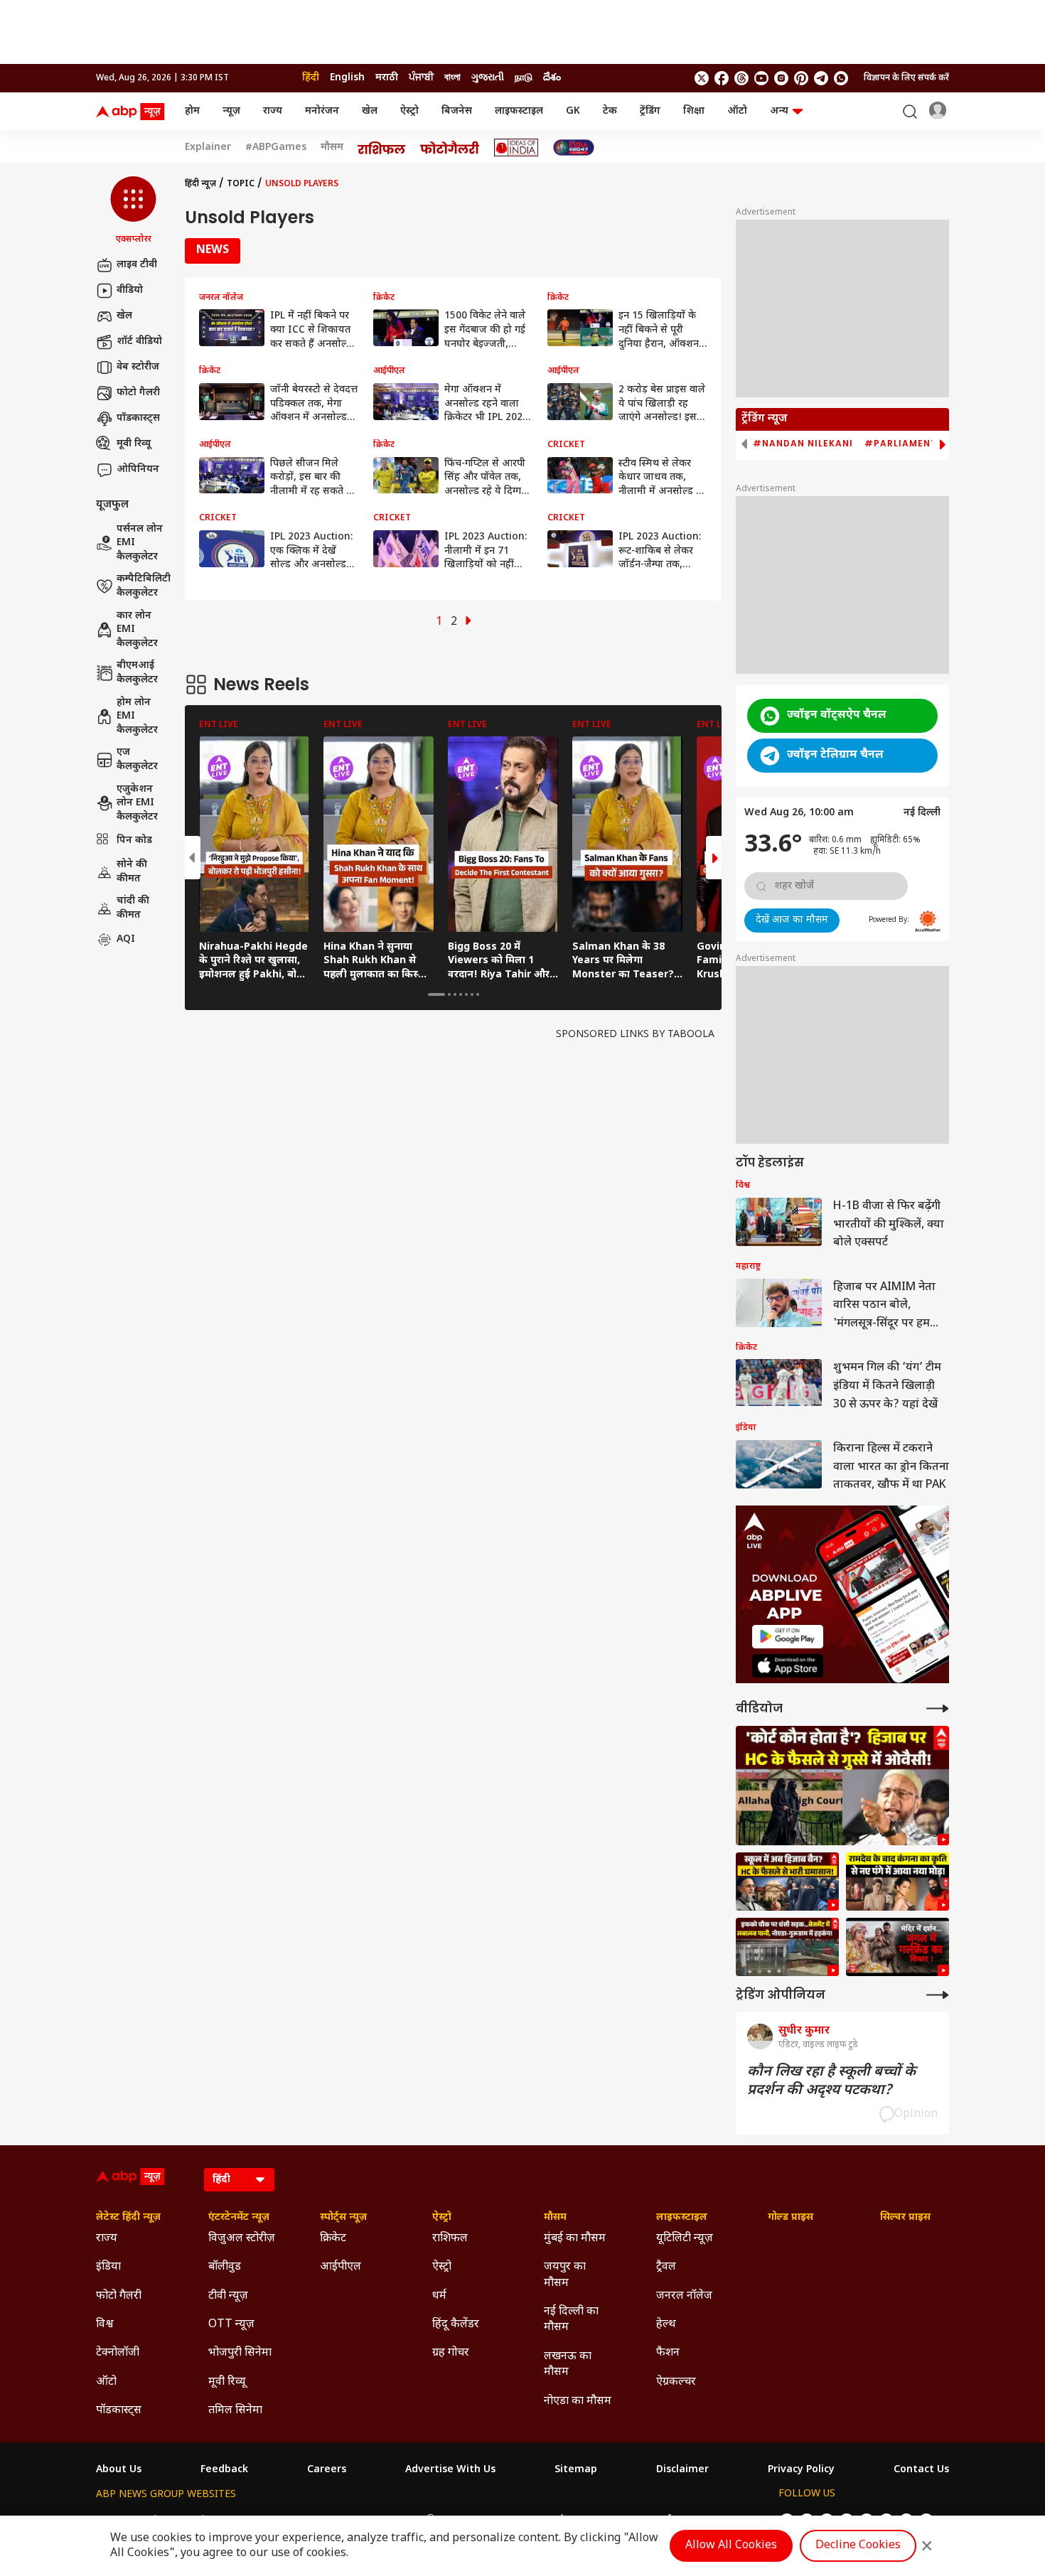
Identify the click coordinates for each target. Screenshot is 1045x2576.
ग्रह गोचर (451, 2353)
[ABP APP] (788, 1637)
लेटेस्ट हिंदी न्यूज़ (128, 2218)
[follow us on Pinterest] (801, 78)
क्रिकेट (333, 2239)
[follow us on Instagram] (781, 78)
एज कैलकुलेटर (137, 760)
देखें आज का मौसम (792, 920)
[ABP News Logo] (133, 112)
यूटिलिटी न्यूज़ (685, 2239)
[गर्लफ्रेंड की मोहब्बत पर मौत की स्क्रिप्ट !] (897, 1947)
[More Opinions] (938, 1995)
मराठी (387, 78)
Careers (327, 2470)
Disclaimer (682, 2470)
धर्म (439, 2296)
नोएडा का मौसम (578, 2401)
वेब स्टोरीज (138, 367)
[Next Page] (468, 622)
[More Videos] (938, 1708)
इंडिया (108, 2267)
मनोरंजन (322, 111)
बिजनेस (457, 111)
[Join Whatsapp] (841, 78)
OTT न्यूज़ (231, 2325)
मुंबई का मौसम (575, 2239)
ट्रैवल (666, 2267)
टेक (610, 111)
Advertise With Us (450, 2470)
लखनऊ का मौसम (568, 2365)
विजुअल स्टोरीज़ (242, 2239)
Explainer (208, 148)
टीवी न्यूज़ (228, 2296)
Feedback (224, 2470)
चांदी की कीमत (133, 908)
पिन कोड (134, 841)
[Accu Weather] (928, 921)
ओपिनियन (138, 469)
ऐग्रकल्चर (676, 2382)
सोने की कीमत (132, 872)
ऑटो (737, 111)
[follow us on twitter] (702, 78)
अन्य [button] (779, 111)
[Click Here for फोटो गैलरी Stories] (450, 147)
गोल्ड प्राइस (791, 2218)
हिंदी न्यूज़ (200, 184)
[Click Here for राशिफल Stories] (382, 148)
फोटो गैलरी (138, 393)
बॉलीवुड (225, 2267)
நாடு (524, 78)
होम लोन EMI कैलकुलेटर (137, 717)
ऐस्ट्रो (409, 111)
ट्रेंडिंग (650, 111)
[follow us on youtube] (761, 78)
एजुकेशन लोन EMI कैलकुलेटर (137, 803)
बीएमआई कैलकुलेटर (137, 673)
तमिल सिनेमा (235, 2411)
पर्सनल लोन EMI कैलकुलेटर (140, 543)
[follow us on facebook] (722, 78)
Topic (241, 184)
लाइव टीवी (137, 265)
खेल (370, 111)
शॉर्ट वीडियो (139, 342)
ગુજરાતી (488, 78)
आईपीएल (341, 2267)
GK (573, 111)
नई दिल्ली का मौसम (571, 2320)
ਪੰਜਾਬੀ (421, 78)
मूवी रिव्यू (134, 444)
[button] (133, 211)
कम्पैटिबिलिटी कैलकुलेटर (144, 586)
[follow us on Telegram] (821, 78)
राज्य (273, 111)
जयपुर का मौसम (565, 2275)
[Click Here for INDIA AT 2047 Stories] (574, 147)
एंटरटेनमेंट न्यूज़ (239, 2218)
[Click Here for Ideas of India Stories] (516, 147)
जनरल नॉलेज (684, 2296)
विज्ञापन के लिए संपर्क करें (906, 78)
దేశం (552, 78)
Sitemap (576, 2470)
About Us (119, 2470)
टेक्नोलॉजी (118, 2353)
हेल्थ (666, 2325)
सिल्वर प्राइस (905, 2218)
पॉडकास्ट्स (138, 418)
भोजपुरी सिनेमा (240, 2353)
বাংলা (452, 78)
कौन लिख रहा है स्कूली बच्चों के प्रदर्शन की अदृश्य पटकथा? (831, 2081)
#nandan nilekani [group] (803, 444)
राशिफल (450, 2239)
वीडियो (130, 290)
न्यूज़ (231, 111)
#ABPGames (276, 148)
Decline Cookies (858, 2546)
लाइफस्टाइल (519, 111)
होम (192, 111)
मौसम (332, 148)
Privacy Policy (801, 2470)
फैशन (668, 2353)
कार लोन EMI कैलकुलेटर (137, 630)
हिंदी (311, 78)
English (347, 78)
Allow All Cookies (731, 2546)
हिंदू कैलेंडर (456, 2325)
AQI (126, 939)
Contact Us (921, 2470)
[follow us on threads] (741, 78)
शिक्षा (694, 111)
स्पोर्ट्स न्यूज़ (343, 2218)
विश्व (105, 2325)
